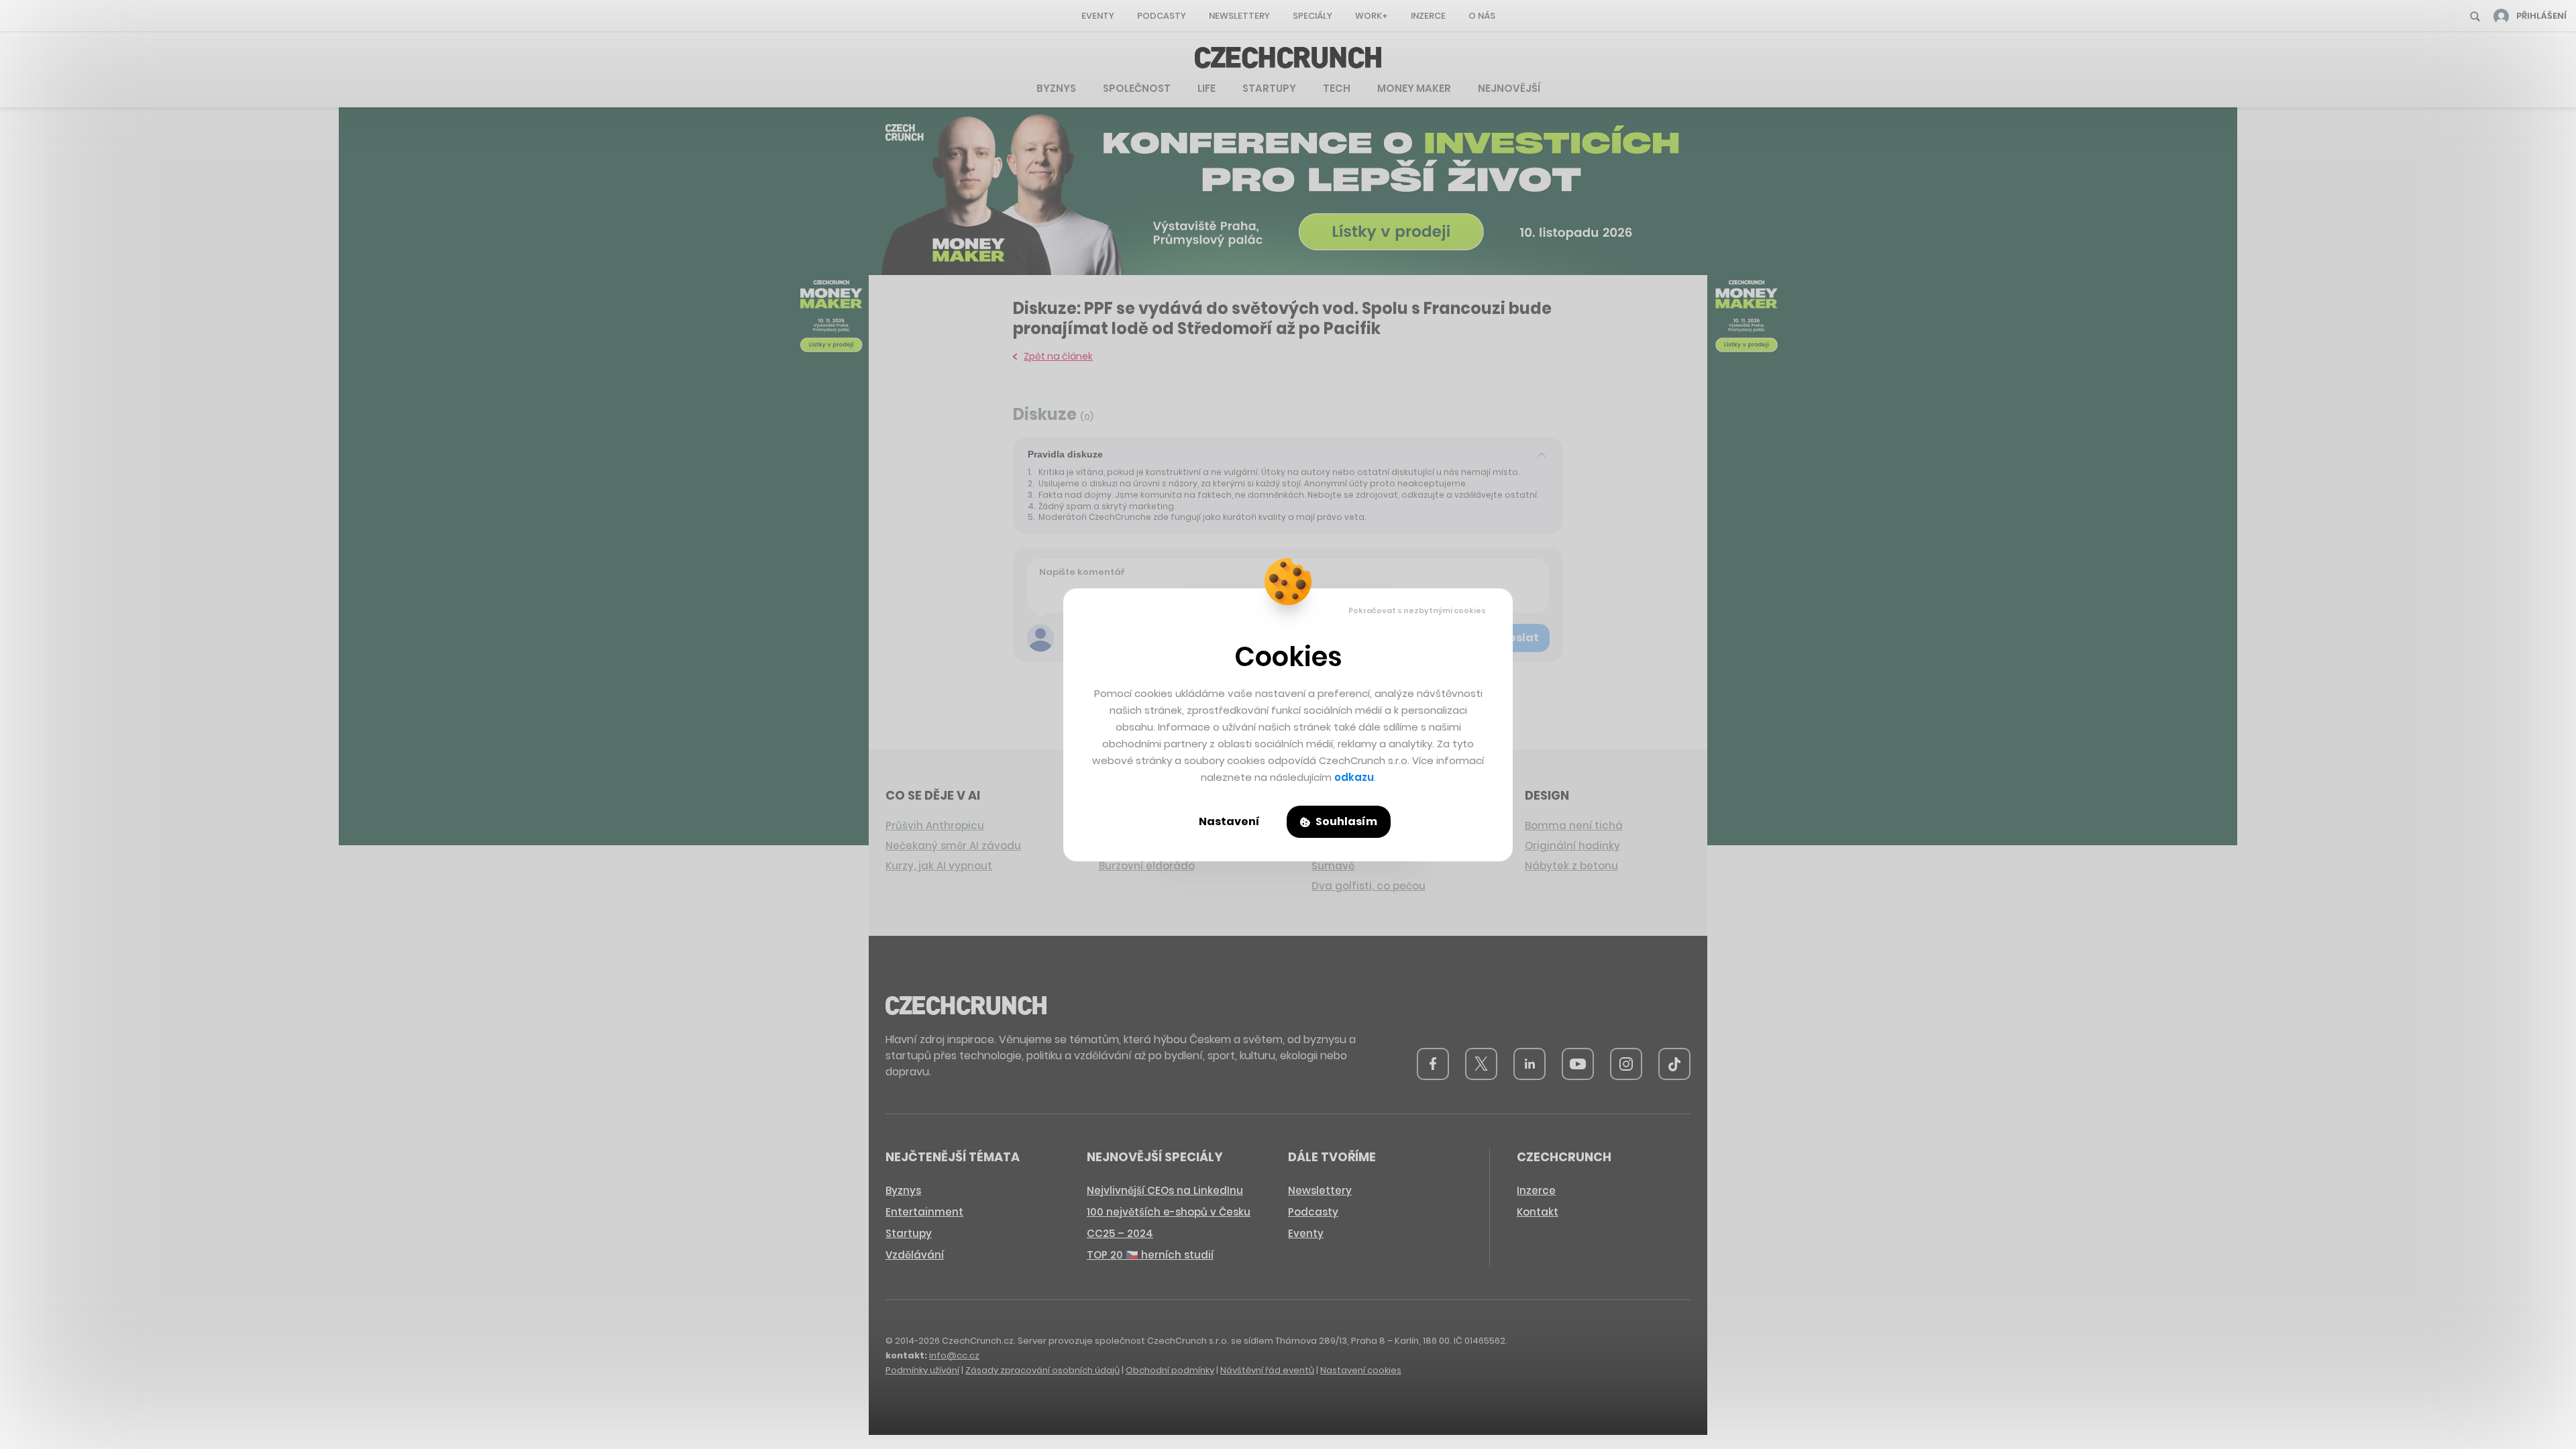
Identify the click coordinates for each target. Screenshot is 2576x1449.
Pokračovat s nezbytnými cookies (1417, 610)
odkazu (1354, 777)
